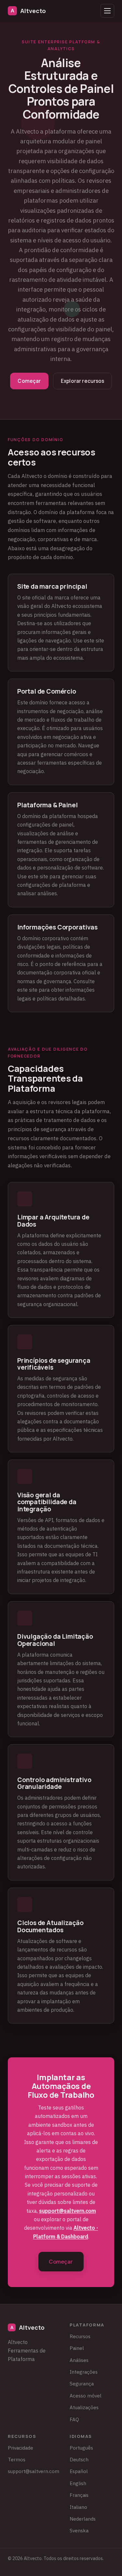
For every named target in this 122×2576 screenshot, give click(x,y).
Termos (17, 2459)
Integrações (84, 2372)
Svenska (79, 2530)
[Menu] (107, 11)
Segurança (82, 2383)
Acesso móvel (86, 2396)
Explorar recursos (83, 381)
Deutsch (79, 2459)
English (78, 2483)
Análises (79, 2360)
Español (79, 2471)
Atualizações (84, 2407)
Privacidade (20, 2448)
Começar (29, 381)
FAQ (74, 2419)
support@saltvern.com (68, 2211)
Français (79, 2495)
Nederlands (83, 2519)
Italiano (78, 2507)
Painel (77, 2348)
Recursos (80, 2336)
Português (81, 2448)
